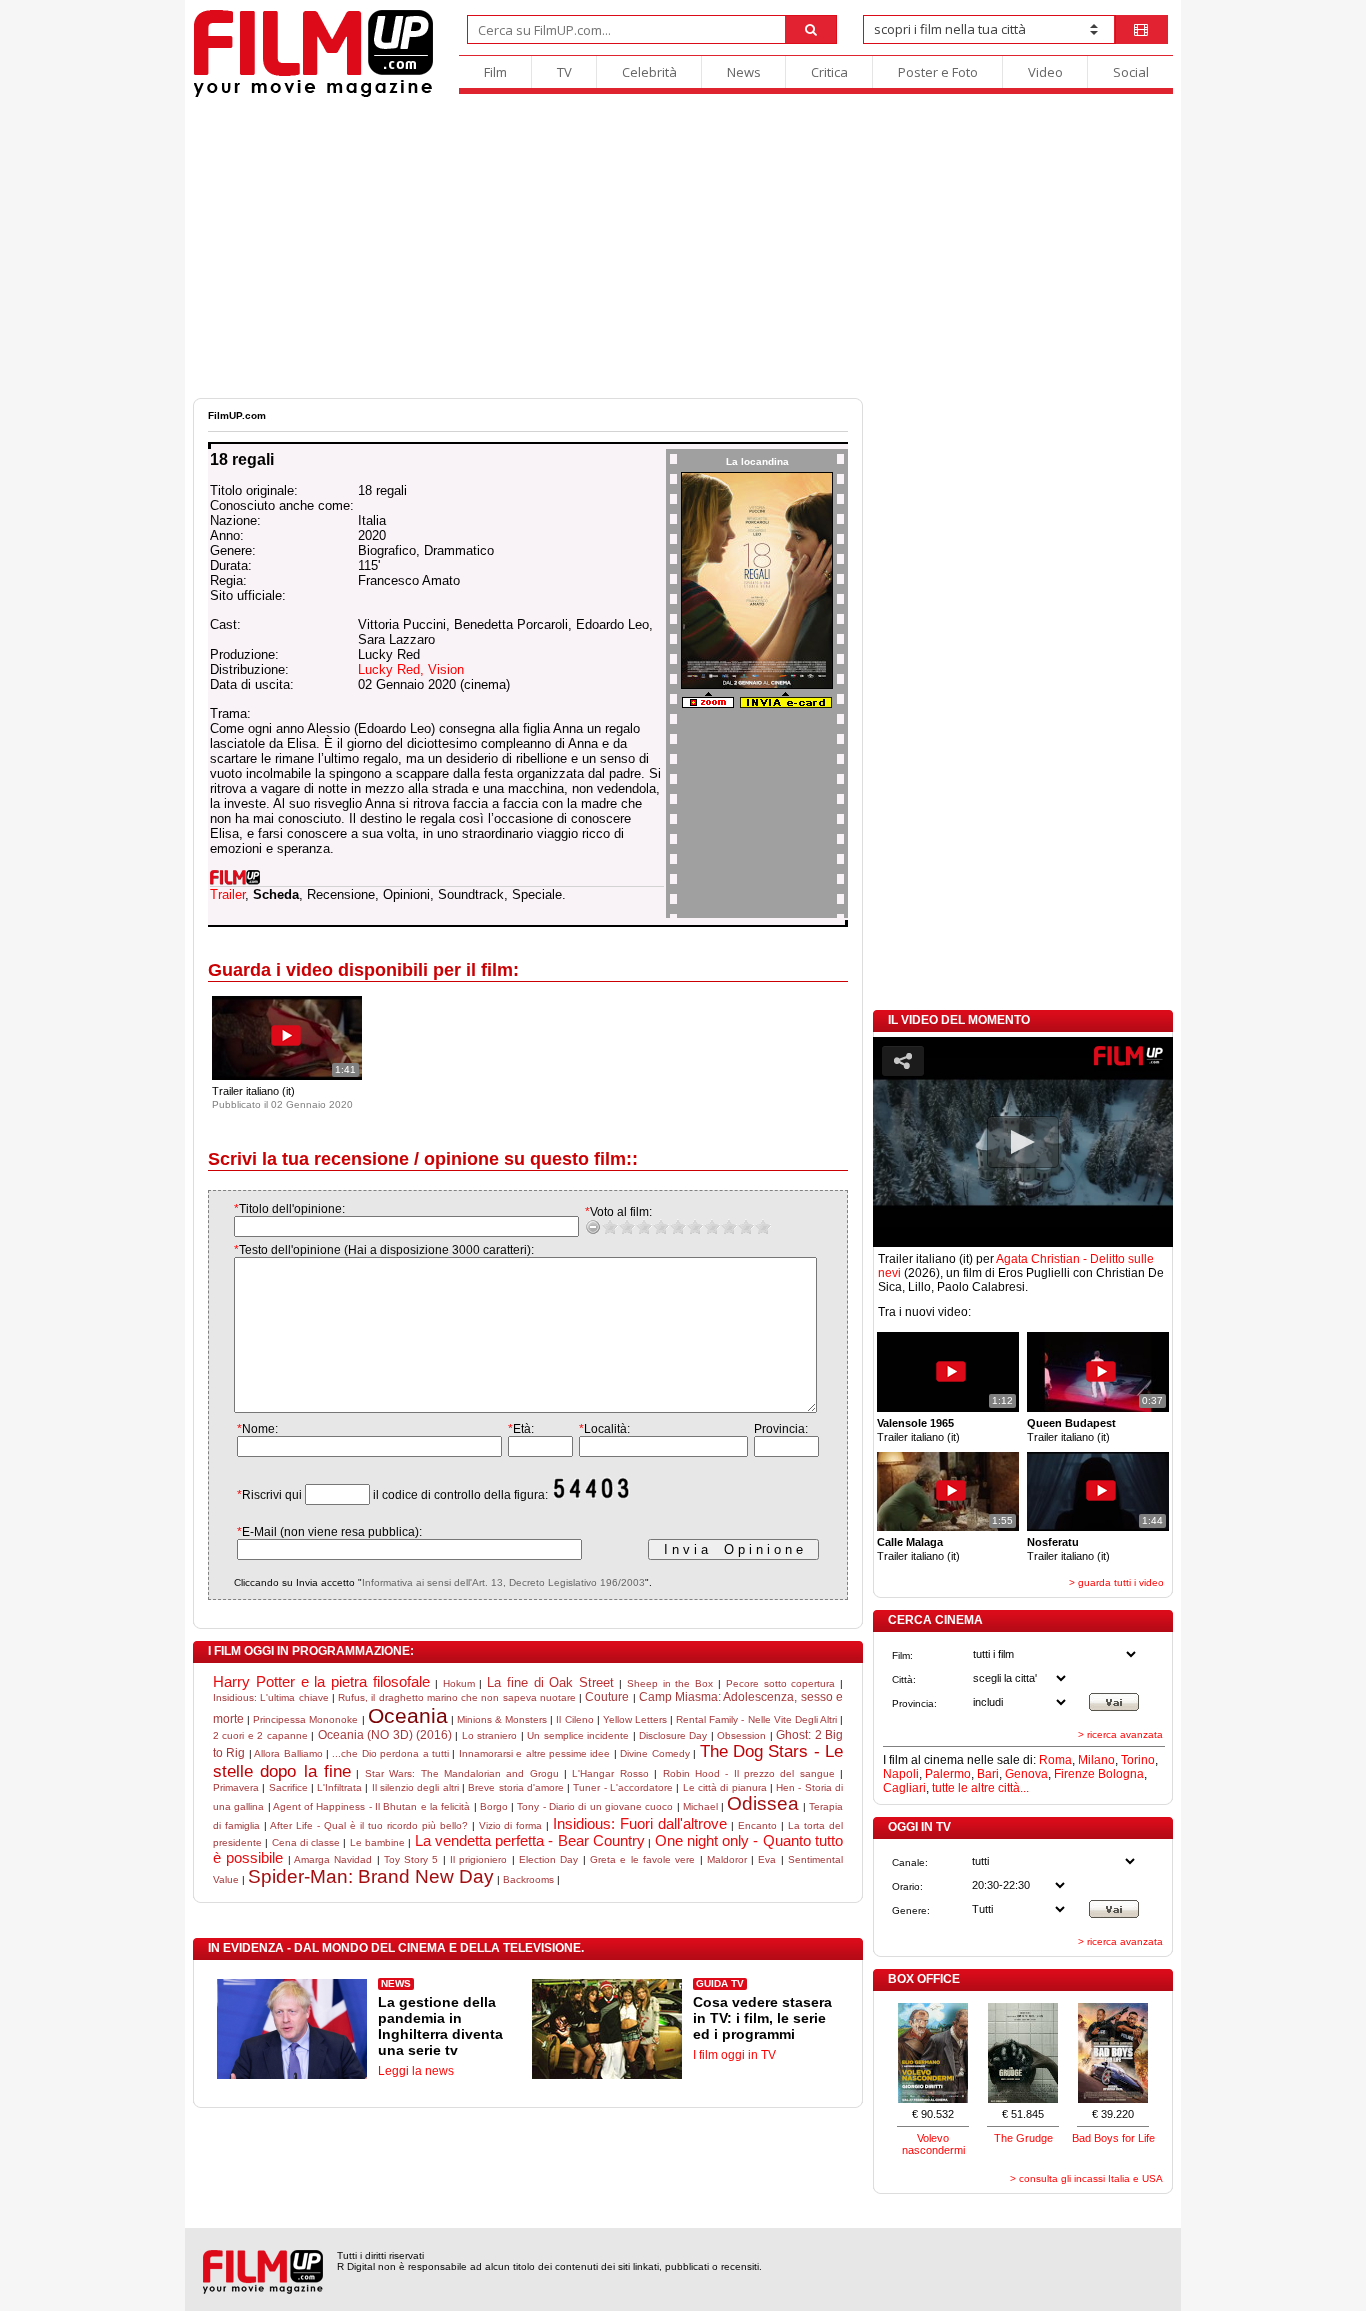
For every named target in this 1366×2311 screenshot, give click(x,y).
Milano (1096, 1760)
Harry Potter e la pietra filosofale (321, 1681)
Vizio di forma (511, 1825)
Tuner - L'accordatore (623, 1787)
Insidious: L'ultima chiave (271, 1697)
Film (495, 72)
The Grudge (1023, 2138)
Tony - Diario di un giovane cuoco (595, 1806)
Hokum (459, 1683)
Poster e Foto (938, 72)
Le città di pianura (725, 1787)
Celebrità (649, 72)
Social (1131, 72)
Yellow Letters (635, 1719)
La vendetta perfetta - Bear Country (530, 1840)
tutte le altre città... (980, 1788)
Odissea (763, 1803)
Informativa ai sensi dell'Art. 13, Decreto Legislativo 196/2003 (503, 1582)
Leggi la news (416, 2071)
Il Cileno (574, 1719)
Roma (1055, 1760)
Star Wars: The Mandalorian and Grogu (462, 1773)
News (744, 72)
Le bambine (377, 1842)
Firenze (1074, 1774)
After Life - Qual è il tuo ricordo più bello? (369, 1825)
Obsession (741, 1735)
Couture (607, 1697)
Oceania (408, 1715)
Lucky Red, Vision (411, 669)
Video (1045, 72)
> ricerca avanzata (1120, 1734)
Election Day (548, 1859)
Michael (700, 1806)
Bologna (1121, 1774)
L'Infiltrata (339, 1787)
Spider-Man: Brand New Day (371, 1876)
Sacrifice (288, 1787)
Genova (1026, 1774)
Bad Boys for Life (1113, 2138)
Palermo (948, 1774)
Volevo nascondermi (933, 2144)
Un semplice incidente (578, 1735)
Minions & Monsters (502, 1719)
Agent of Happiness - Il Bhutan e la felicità (371, 1806)
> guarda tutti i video (1116, 1582)
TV (564, 72)
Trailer (227, 894)
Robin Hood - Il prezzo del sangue (749, 1773)
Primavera (236, 1787)
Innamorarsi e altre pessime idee (535, 1753)
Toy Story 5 (411, 1859)
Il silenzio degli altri (415, 1787)
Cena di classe (306, 1842)
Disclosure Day (673, 1735)
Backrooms (528, 1879)
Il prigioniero (478, 1859)
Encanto (757, 1825)
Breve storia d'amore (516, 1787)
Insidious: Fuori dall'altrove (640, 1823)
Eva (767, 1859)
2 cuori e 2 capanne (260, 1735)
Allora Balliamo (288, 1753)
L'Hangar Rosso (610, 1773)
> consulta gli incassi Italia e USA (1086, 2178)
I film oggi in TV (734, 2055)
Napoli (901, 1774)
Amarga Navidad (333, 1859)
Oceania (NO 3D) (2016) (385, 1735)
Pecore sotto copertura (781, 1683)
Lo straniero (489, 1735)
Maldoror (727, 1859)
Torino (1138, 1760)
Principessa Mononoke (305, 1719)
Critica (829, 72)
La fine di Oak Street (550, 1682)
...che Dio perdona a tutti (390, 1753)
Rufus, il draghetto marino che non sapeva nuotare (457, 1697)
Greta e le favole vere (642, 1859)
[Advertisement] (683, 248)
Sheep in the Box (670, 1683)
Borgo (494, 1806)
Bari (988, 1774)
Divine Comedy (654, 1753)
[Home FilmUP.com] (313, 94)
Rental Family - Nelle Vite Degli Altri (756, 1719)
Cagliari (904, 1788)
